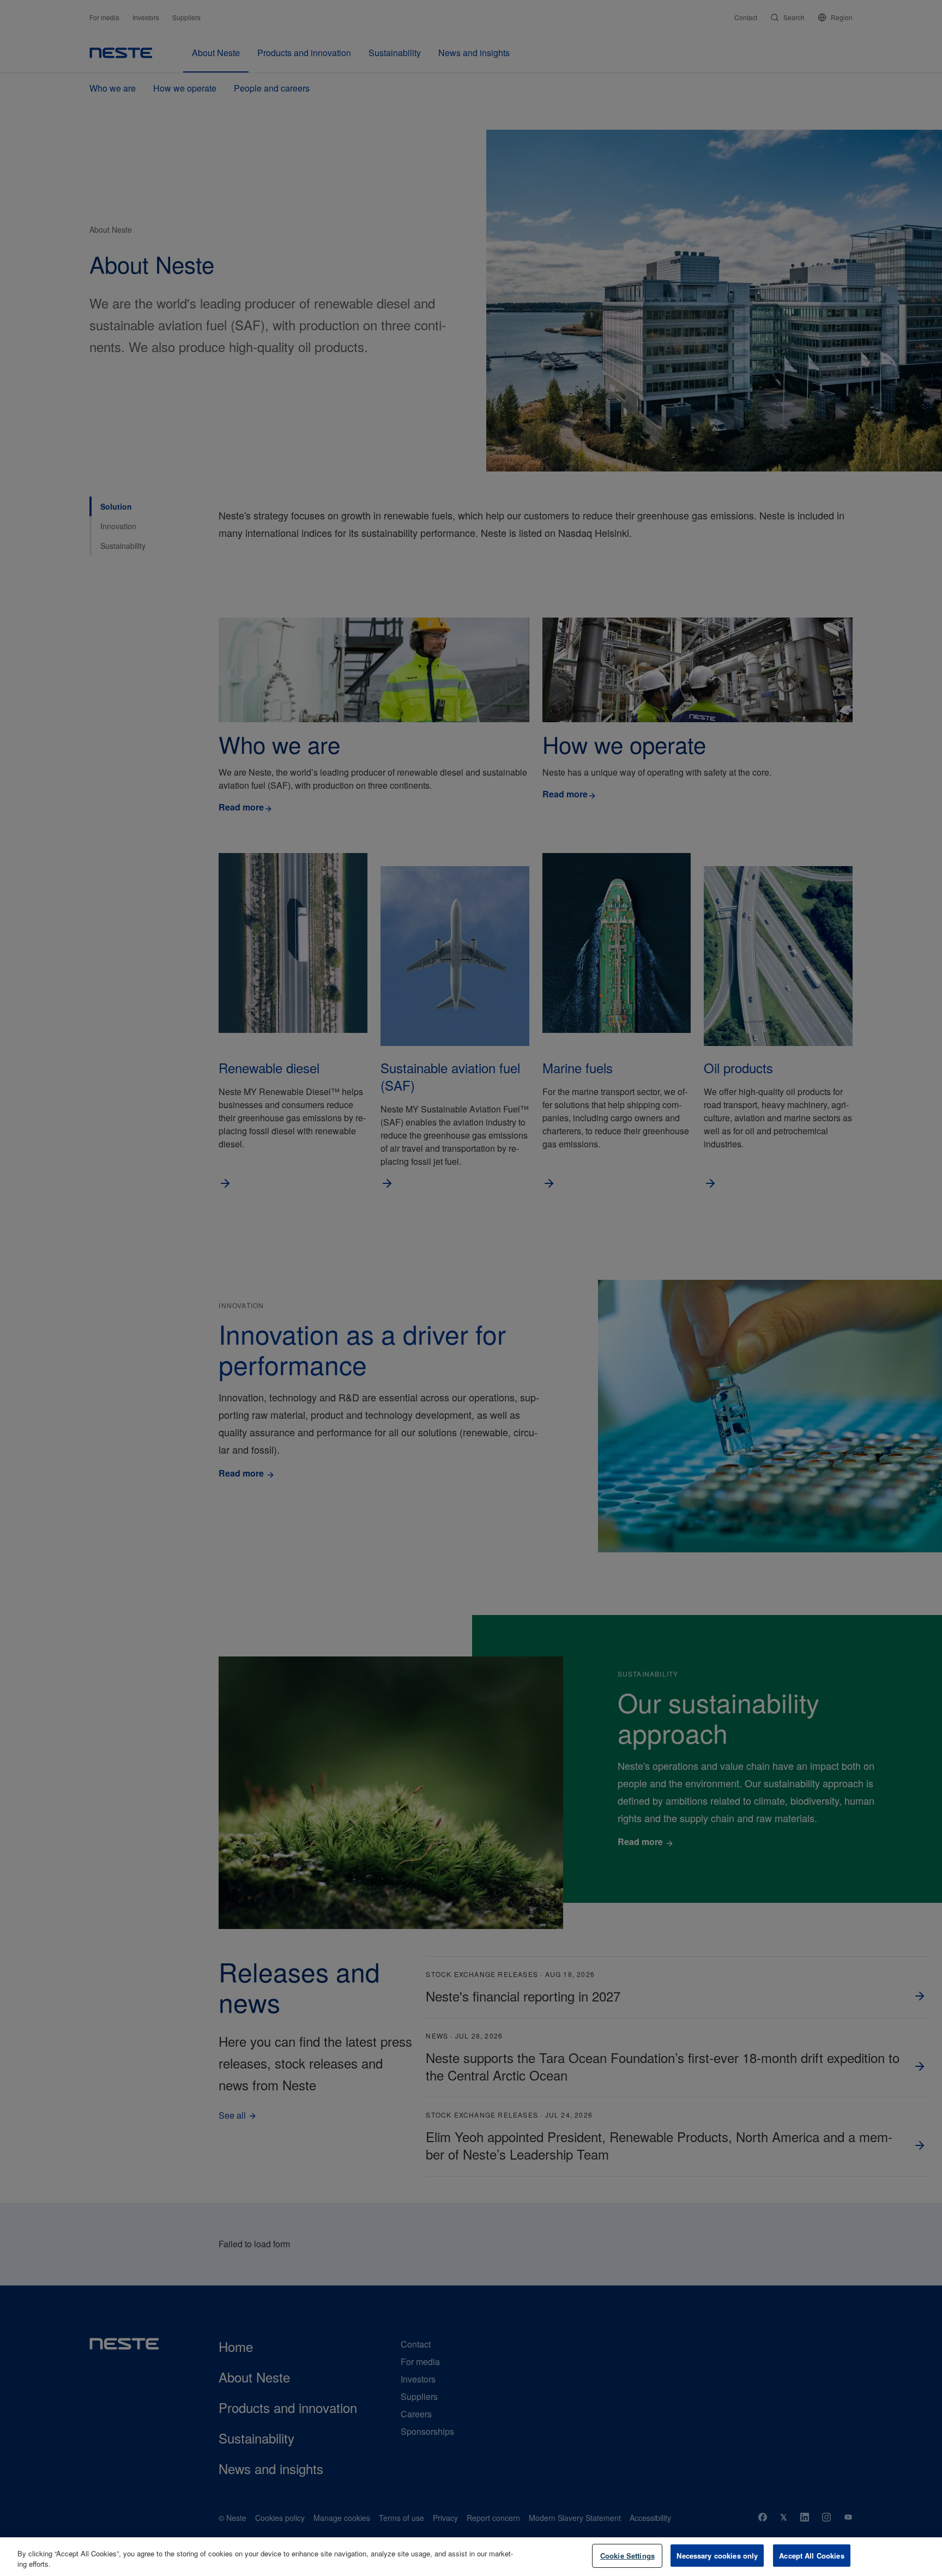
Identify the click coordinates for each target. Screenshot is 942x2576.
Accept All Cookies (811, 2556)
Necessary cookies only (717, 2556)
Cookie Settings (627, 2556)
